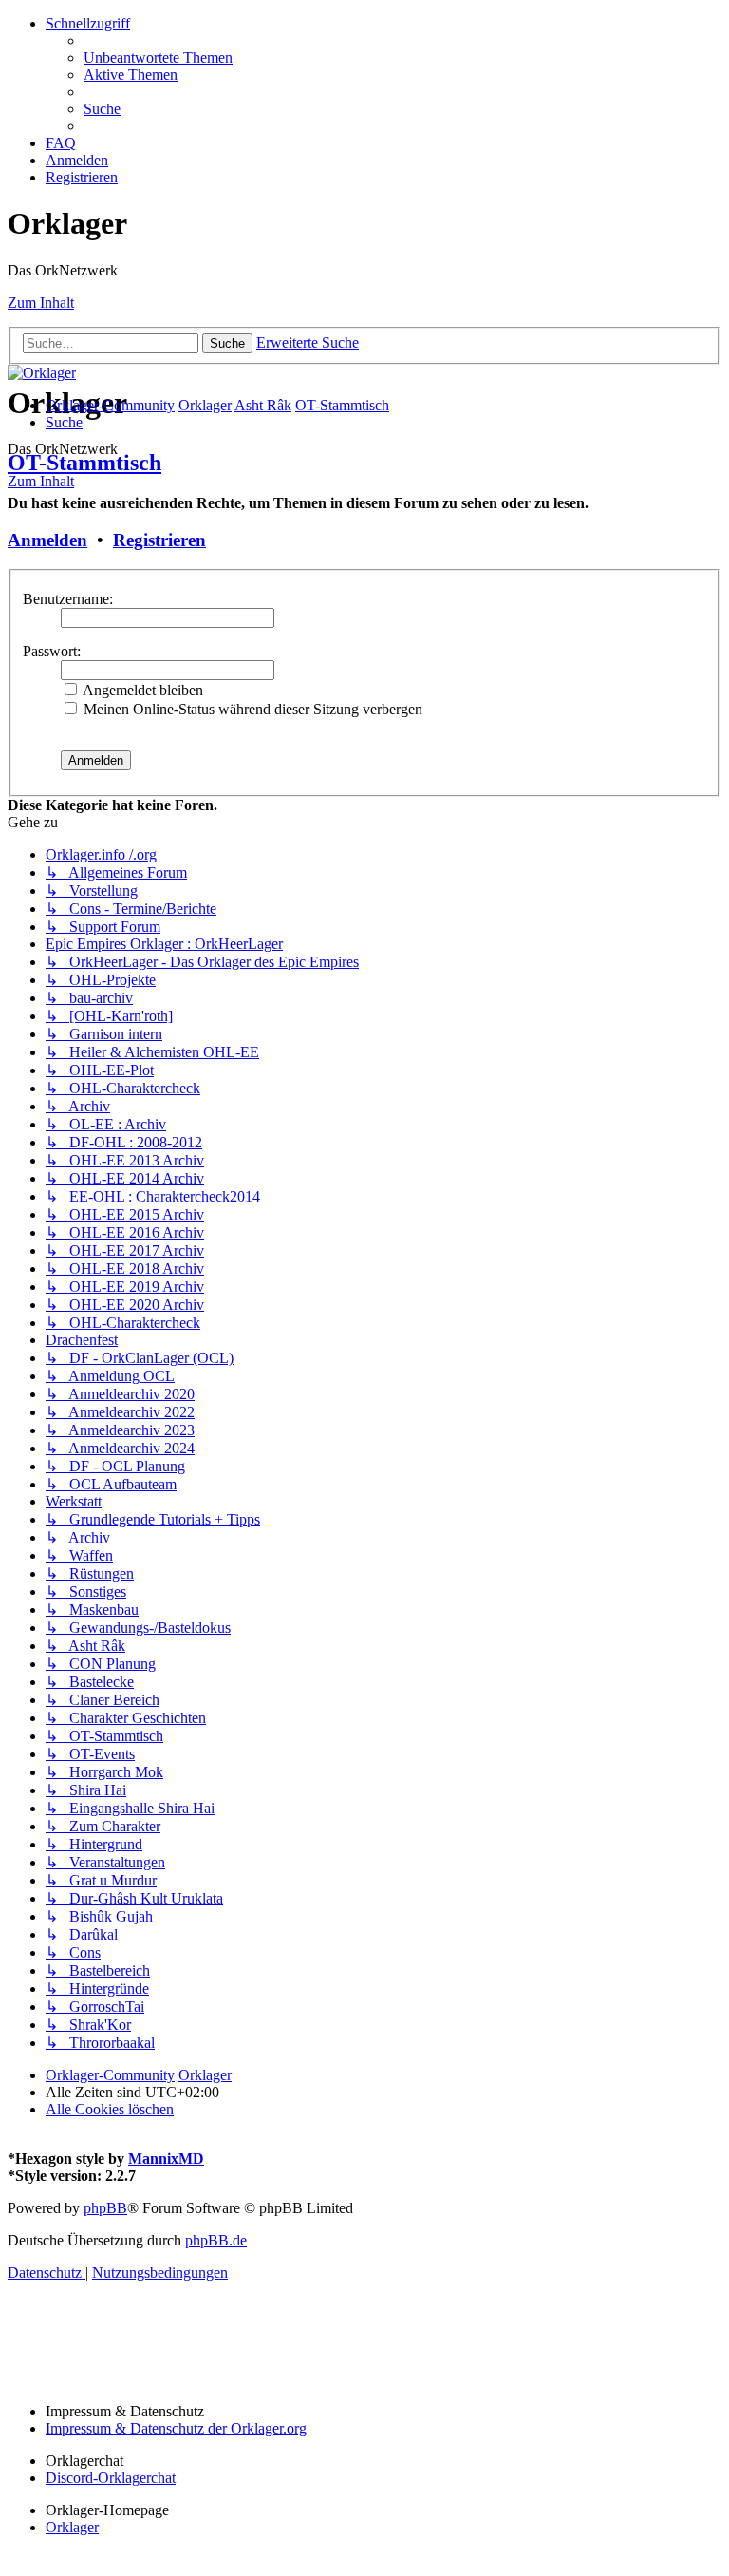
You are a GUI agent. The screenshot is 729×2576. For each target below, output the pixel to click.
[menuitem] (158, 57)
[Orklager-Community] (42, 373)
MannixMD (166, 2159)
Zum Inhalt (41, 303)
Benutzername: (68, 599)
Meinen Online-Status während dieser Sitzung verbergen (251, 709)
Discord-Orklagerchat (111, 2478)
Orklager (72, 2527)
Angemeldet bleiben (141, 690)
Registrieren (159, 540)
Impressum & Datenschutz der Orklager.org (176, 2428)
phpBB (105, 2208)
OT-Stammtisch (84, 463)
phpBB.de (216, 2240)
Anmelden (47, 540)
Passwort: (52, 651)
